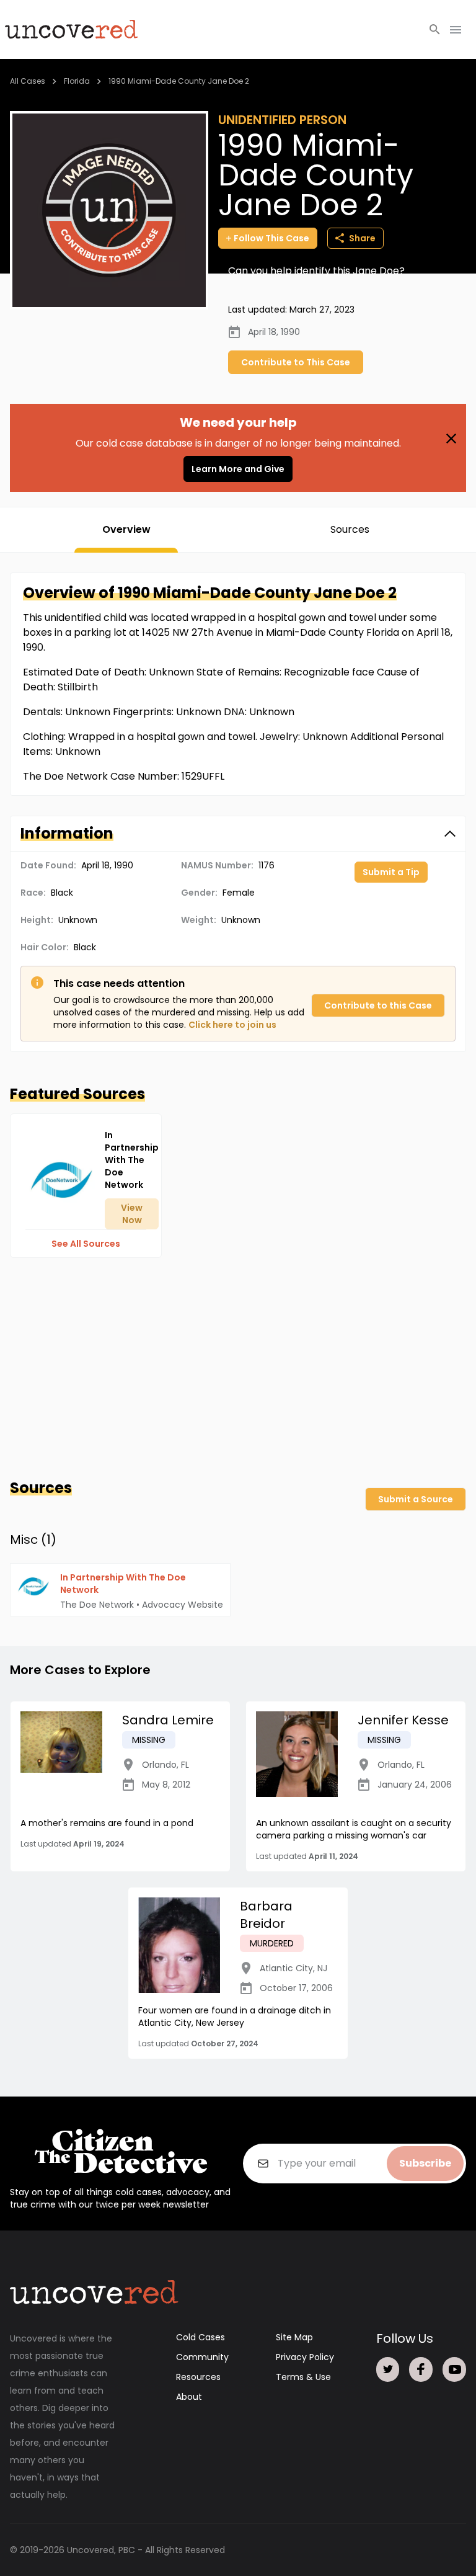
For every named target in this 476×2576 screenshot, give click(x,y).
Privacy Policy (305, 2357)
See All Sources (86, 1244)
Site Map (294, 2337)
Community (202, 2357)
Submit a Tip (391, 872)
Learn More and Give (238, 469)
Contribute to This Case (296, 362)
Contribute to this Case (378, 1005)
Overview (126, 529)
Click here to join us (232, 1025)
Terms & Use (303, 2377)
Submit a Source (416, 1499)
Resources (198, 2377)
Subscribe (425, 2163)
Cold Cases (201, 2337)
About (189, 2397)
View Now (132, 1214)
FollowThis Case (271, 238)
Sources (350, 529)
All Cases (28, 81)
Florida (77, 81)
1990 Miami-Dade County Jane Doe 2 (179, 81)
